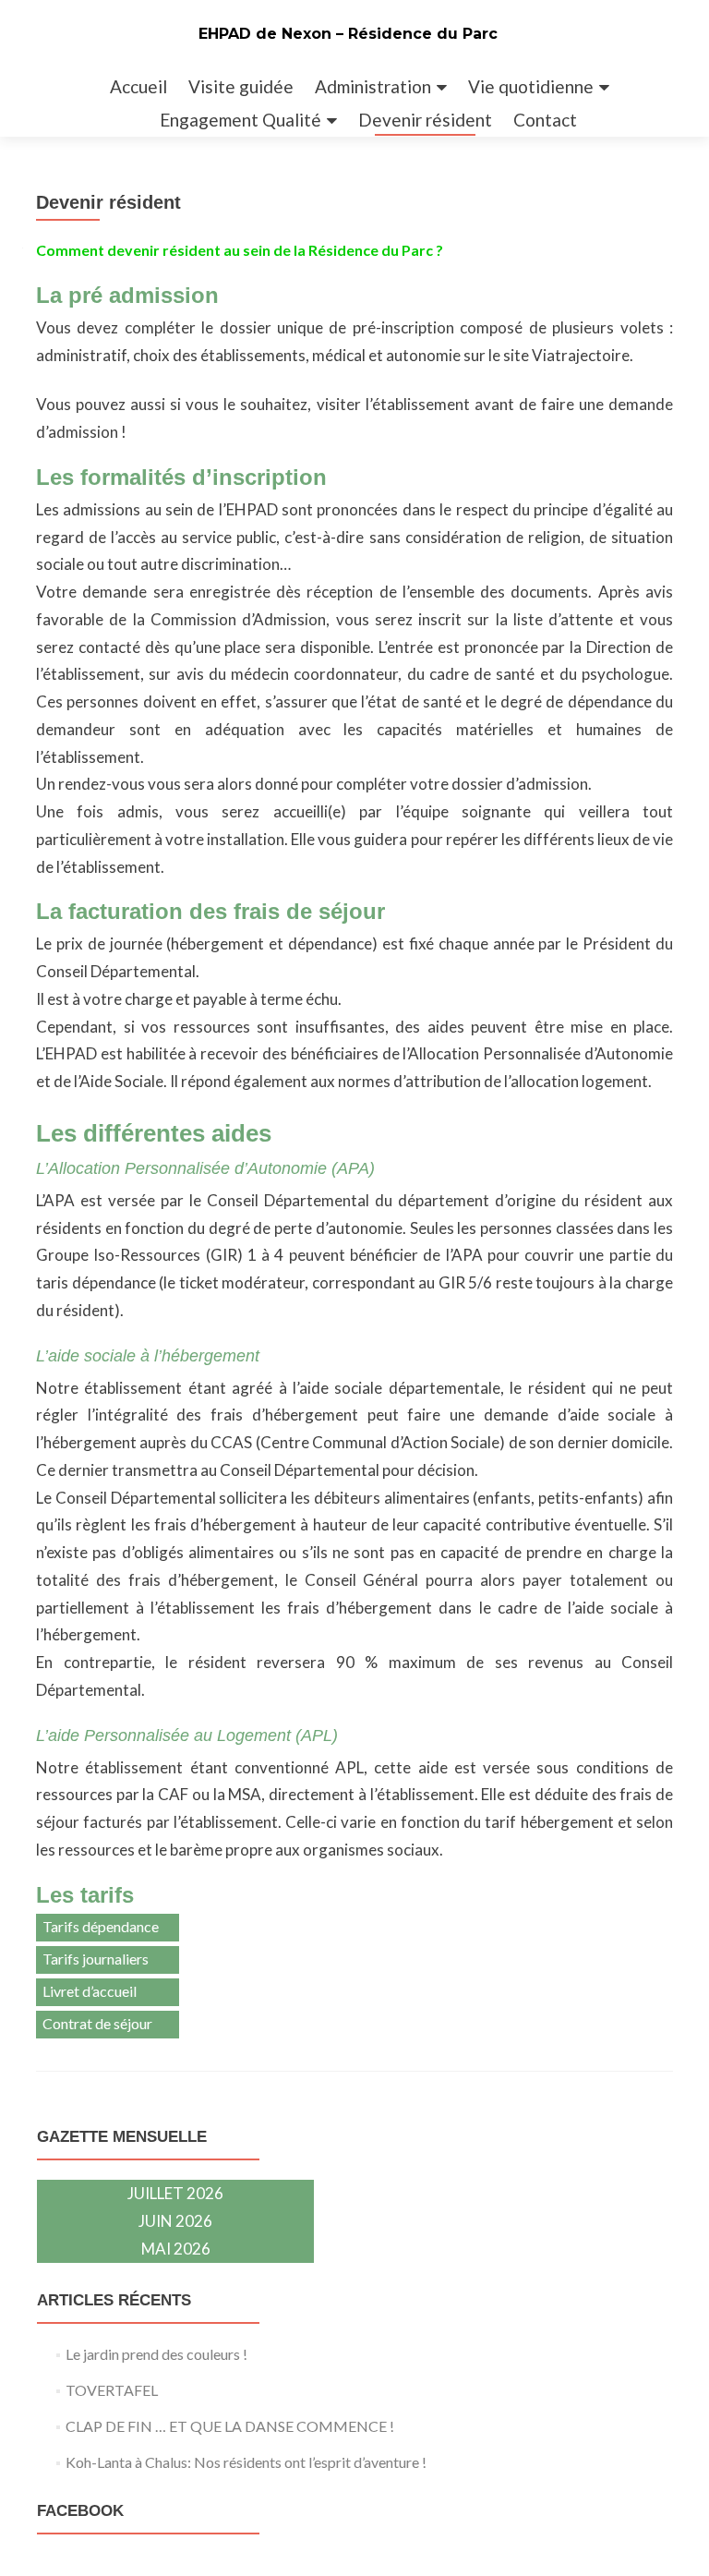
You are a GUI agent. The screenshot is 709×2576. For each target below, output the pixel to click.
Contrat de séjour (97, 2023)
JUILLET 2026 (175, 2193)
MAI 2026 (176, 2249)
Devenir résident (425, 120)
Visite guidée (241, 86)
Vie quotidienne (531, 86)
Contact (545, 120)
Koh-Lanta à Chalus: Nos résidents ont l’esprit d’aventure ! (246, 2462)
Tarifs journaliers (96, 1959)
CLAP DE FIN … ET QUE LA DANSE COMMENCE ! (230, 2426)
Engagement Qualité (240, 120)
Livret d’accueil (90, 1991)
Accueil (138, 86)
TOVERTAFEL (112, 2390)
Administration (373, 86)
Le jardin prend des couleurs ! (156, 2354)
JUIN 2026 (175, 2221)
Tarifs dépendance (101, 1926)
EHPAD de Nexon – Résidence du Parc (348, 34)
